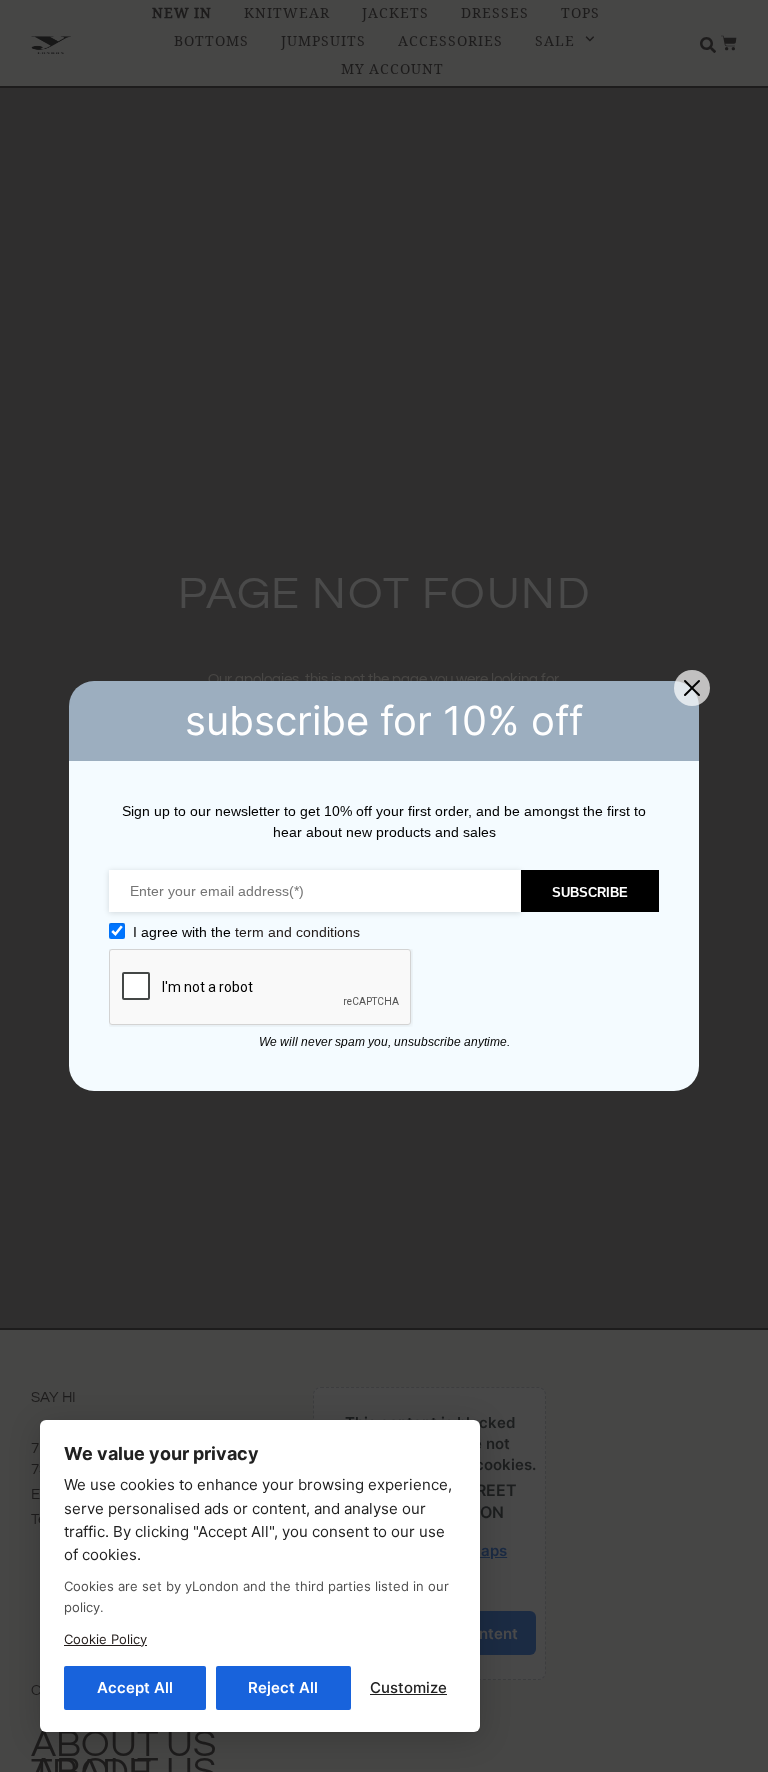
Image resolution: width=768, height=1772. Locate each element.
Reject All (283, 1687)
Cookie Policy (105, 1639)
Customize (408, 1687)
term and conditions (297, 932)
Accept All (135, 1687)
